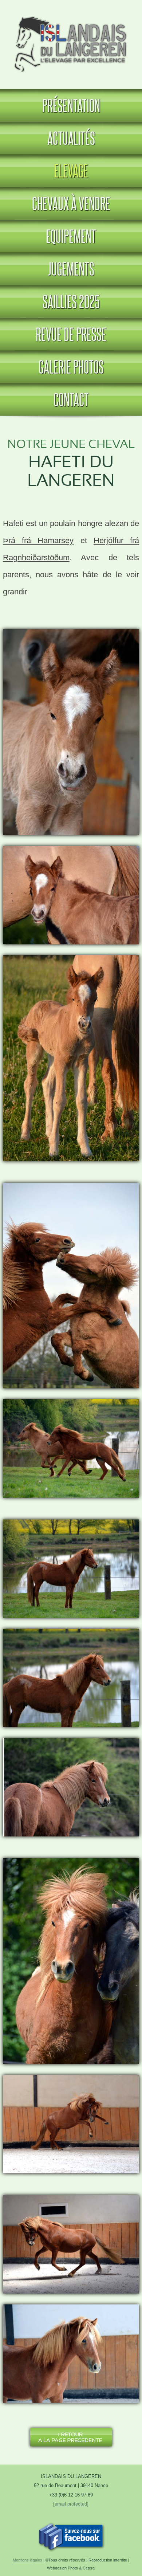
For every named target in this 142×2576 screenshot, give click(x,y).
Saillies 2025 (71, 301)
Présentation (71, 105)
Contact (71, 399)
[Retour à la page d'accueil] (71, 75)
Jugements (71, 269)
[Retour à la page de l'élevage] (71, 2447)
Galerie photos (71, 367)
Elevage (71, 171)
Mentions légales (27, 2560)
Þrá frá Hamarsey (38, 540)
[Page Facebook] (71, 2549)
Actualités (71, 138)
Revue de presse (71, 334)
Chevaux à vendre (71, 203)
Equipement (71, 236)
